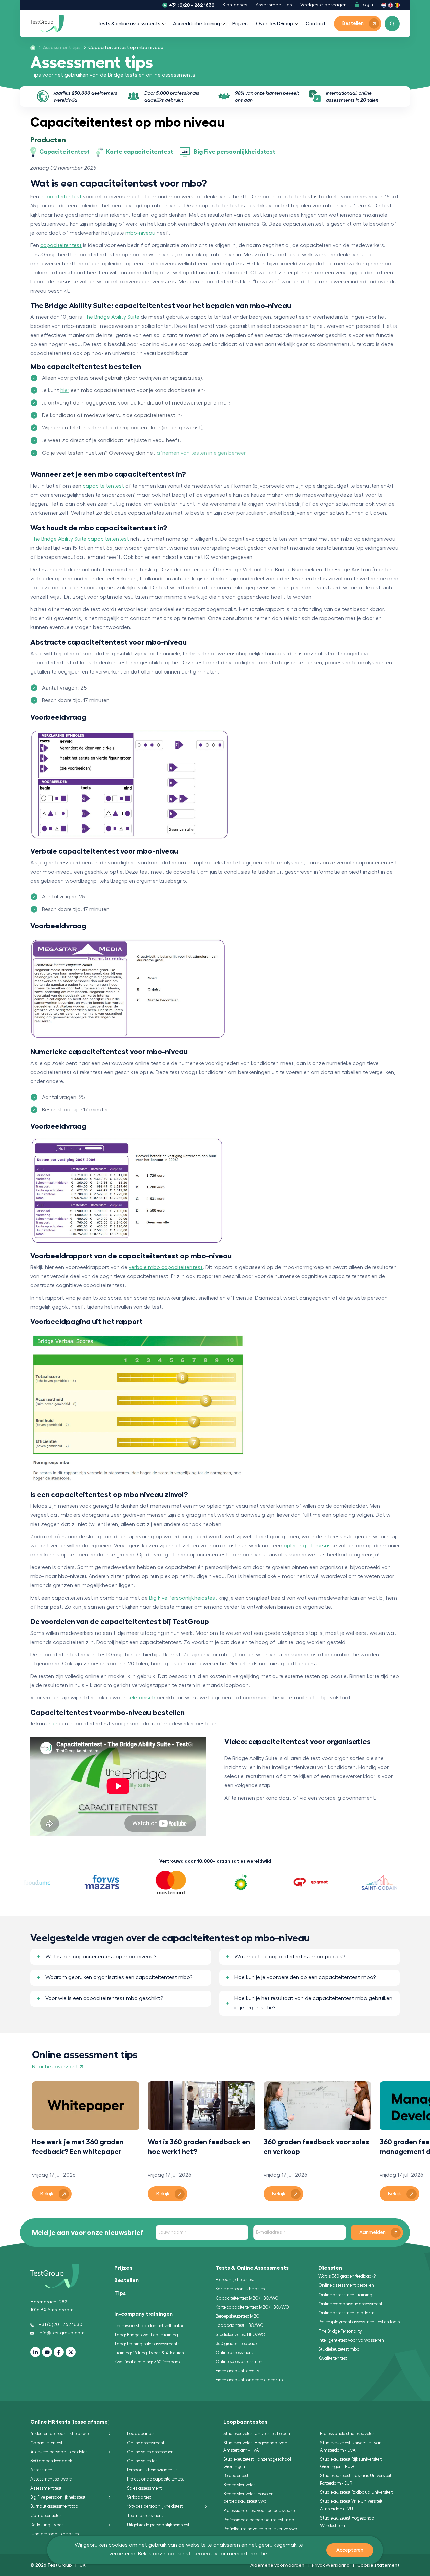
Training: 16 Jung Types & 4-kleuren (149, 2353)
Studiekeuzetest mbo (339, 2349)
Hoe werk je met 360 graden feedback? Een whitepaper (78, 2147)
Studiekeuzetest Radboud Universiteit (356, 2492)
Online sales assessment (240, 2362)
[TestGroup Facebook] (59, 2352)
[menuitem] (60, 48)
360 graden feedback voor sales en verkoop (316, 2147)
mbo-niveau (140, 233)
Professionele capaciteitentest (156, 2479)
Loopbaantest (141, 2434)
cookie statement (190, 2554)
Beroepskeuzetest (240, 2485)
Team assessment (145, 2516)
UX (83, 2565)
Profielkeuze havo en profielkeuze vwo (260, 2529)
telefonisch (142, 1698)
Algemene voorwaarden (277, 2565)
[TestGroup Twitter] (71, 2352)
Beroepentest (236, 2476)
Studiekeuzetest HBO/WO (241, 2334)
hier (65, 390)
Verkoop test (139, 2497)
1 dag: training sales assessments (147, 2344)
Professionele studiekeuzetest (348, 2434)
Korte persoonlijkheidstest (241, 2289)
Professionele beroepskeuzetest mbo (259, 2520)
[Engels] (391, 5)
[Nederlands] (384, 5)
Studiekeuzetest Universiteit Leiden (257, 2434)
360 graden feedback (237, 2343)
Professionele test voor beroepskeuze (259, 2511)
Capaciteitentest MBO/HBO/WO (247, 2298)
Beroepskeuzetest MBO (238, 2316)
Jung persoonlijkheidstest (55, 2534)
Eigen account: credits (237, 2371)
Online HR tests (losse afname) (70, 2422)
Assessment (42, 2470)
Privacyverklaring (331, 2565)
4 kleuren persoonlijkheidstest (59, 2452)
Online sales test (143, 2461)
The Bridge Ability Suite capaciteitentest (80, 539)
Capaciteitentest (46, 2443)
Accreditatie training (197, 24)
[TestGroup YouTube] (47, 2352)
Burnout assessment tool (55, 2506)
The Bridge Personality (340, 2331)
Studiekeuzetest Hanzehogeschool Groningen (257, 2463)
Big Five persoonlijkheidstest (58, 2497)
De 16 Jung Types (47, 2525)
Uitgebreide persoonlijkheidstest (158, 2525)
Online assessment (234, 2353)
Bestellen (126, 2280)
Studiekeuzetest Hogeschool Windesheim (348, 2522)
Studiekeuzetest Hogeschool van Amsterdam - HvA (255, 2446)
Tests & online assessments (129, 24)
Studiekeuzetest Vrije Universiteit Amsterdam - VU (351, 2505)
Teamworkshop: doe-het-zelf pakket (150, 2326)
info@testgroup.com (62, 2333)
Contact (316, 24)
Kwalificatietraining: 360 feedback (147, 2362)
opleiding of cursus (307, 1546)
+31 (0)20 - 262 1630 (192, 5)
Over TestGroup (274, 24)
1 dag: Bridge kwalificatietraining (146, 2335)
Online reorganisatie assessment (350, 2304)
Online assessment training (345, 2295)
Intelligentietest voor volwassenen (351, 2340)
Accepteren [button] (350, 2550)
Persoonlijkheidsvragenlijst (153, 2470)
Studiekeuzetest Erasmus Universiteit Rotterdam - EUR (356, 2479)
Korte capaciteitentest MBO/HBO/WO (252, 2307)
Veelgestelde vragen (324, 5)
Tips (120, 2293)
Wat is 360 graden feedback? (347, 2276)
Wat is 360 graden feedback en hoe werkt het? (199, 2147)
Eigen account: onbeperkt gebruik (250, 2380)
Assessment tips (274, 5)
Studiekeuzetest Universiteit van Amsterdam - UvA (351, 2446)
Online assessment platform (347, 2313)
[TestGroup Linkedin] (35, 2352)
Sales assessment (144, 2488)
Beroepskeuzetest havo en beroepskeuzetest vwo (249, 2497)
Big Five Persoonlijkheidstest (183, 1598)
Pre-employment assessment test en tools (359, 2322)
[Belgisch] (397, 5)
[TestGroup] (47, 24)
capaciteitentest (61, 197)
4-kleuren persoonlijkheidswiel (60, 2434)
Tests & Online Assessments (252, 2268)
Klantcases (235, 5)
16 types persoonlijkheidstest (155, 2506)
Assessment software (51, 2479)
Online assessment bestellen (346, 2285)
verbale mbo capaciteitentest (166, 1267)
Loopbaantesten (245, 2422)
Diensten (330, 2268)
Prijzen (240, 24)
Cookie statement (379, 2565)
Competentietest (47, 2516)
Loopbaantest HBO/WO (240, 2325)
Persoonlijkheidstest (235, 2280)
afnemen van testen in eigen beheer (201, 453)
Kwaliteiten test (333, 2358)
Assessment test (46, 2488)
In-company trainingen (143, 2314)
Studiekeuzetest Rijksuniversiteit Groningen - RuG (351, 2463)
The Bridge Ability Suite (111, 317)
